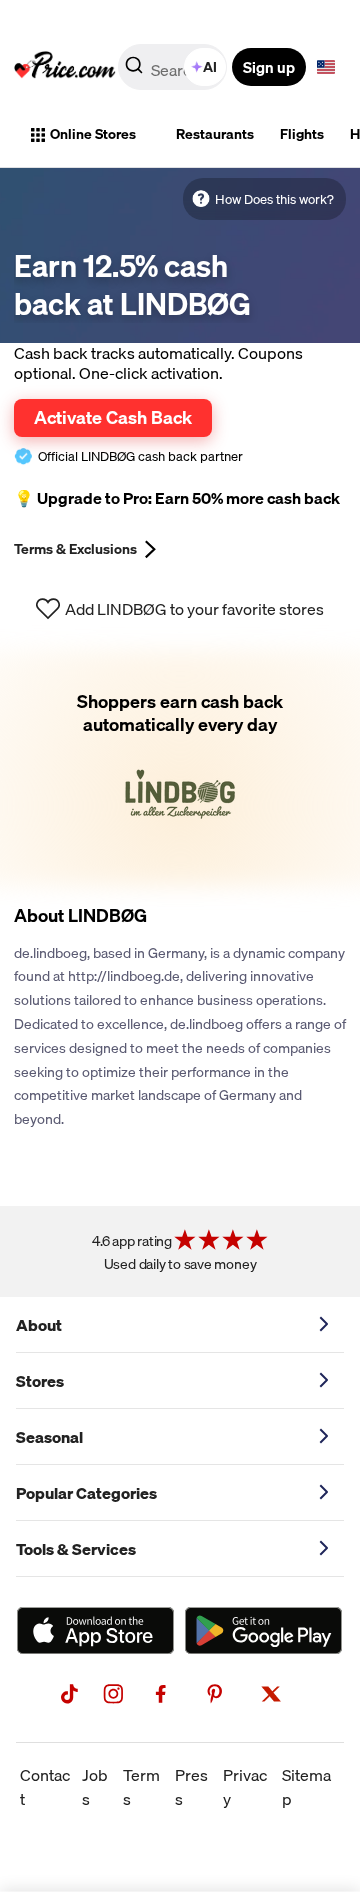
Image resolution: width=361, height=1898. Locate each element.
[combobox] (174, 67)
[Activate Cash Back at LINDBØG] (180, 768)
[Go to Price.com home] (65, 67)
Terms (141, 1787)
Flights (302, 134)
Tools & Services (76, 1549)
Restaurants (215, 134)
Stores (40, 1381)
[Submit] (134, 71)
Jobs (95, 1787)
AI (210, 67)
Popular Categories (86, 1493)
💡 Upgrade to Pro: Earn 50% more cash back (177, 498)
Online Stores (93, 134)
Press (191, 1787)
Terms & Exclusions (75, 549)
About (39, 1325)
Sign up (269, 67)
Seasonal (49, 1437)
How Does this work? (274, 199)
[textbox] (326, 67)
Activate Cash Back (113, 417)
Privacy (245, 1787)
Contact (45, 1787)
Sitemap (306, 1787)
